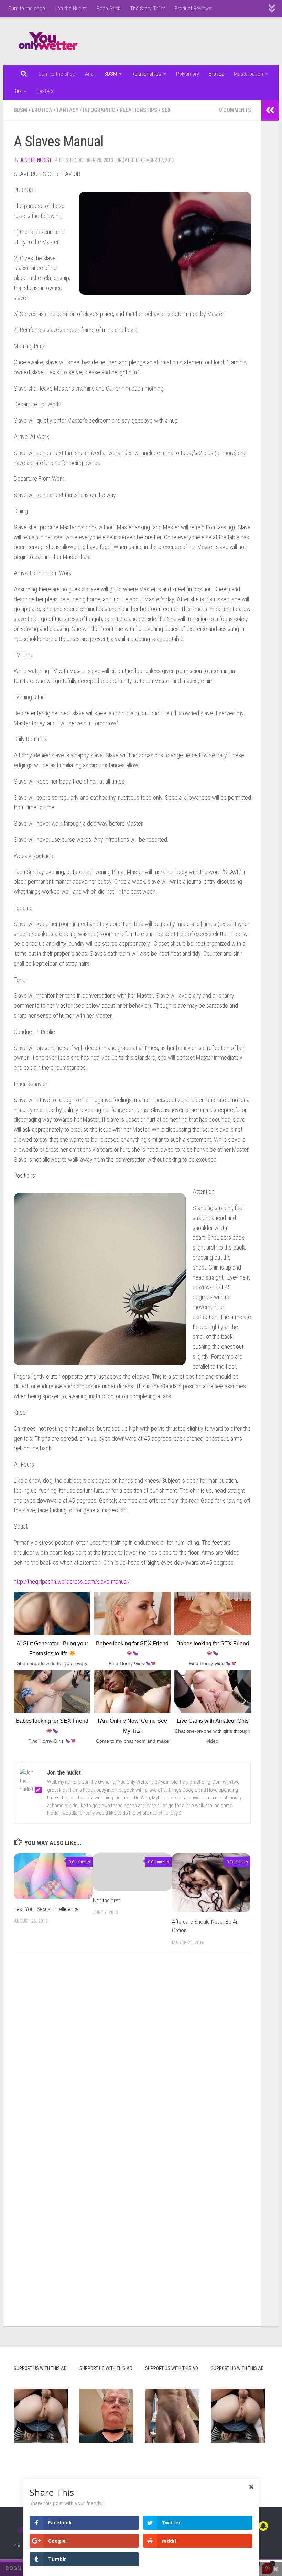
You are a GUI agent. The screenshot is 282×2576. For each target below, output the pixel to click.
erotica (42, 110)
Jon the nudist (36, 160)
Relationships (147, 74)
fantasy (68, 110)
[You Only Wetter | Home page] (48, 41)
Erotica (216, 74)
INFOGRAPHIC (99, 110)
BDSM (111, 74)
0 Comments (235, 110)
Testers (45, 91)
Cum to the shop (27, 8)
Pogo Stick (109, 8)
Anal (90, 74)
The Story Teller (148, 8)
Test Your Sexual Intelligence (46, 1909)
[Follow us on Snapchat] (263, 2526)
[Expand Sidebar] (270, 110)
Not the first (106, 1900)
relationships (138, 110)
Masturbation (248, 74)
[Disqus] (132, 2052)
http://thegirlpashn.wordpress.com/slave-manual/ (72, 1581)
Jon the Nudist (71, 8)
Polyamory (188, 74)
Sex (18, 91)
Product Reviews (193, 8)
